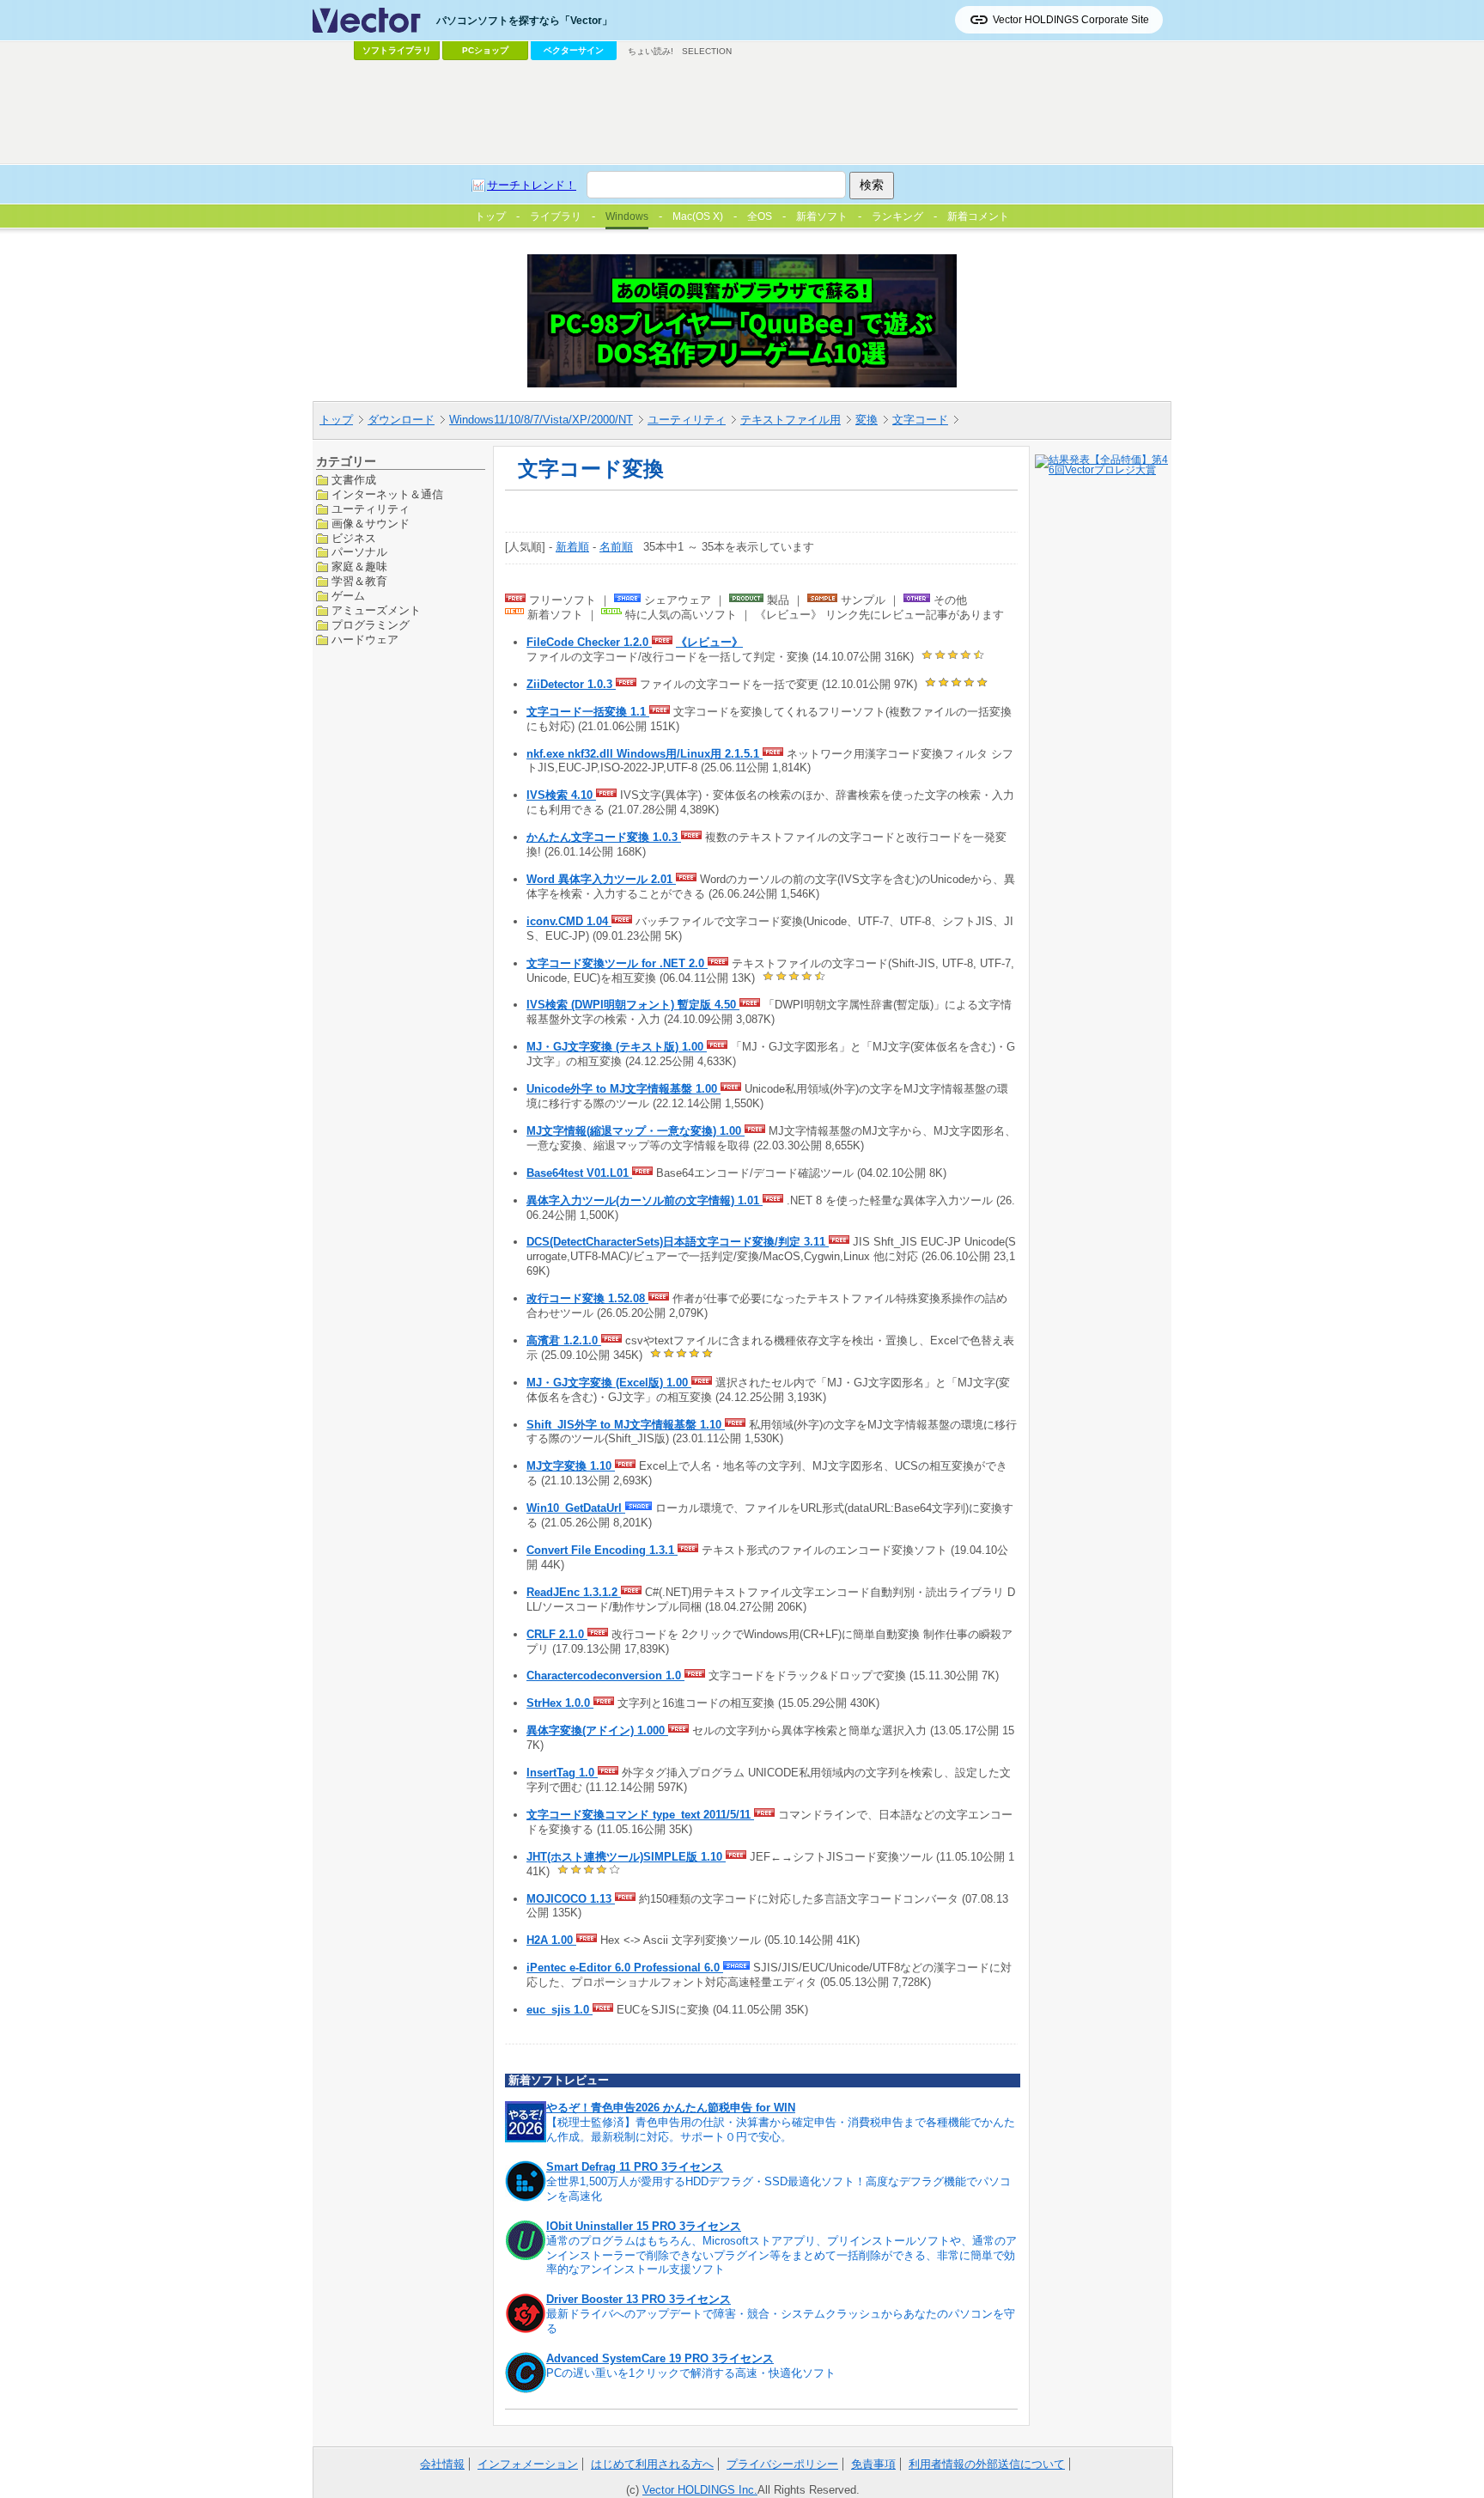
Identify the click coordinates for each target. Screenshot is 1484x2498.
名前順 (616, 547)
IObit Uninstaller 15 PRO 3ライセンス (644, 2226)
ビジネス (354, 537)
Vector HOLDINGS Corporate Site (1071, 20)
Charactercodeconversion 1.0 (605, 1675)
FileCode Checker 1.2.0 (589, 642)
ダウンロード (401, 420)
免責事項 (873, 2464)
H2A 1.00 (551, 1940)
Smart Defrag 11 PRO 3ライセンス (635, 2167)
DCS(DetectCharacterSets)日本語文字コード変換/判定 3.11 (678, 1242)
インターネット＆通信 (387, 494)
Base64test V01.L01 (579, 1173)
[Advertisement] (742, 113)
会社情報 (442, 2464)
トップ (336, 420)
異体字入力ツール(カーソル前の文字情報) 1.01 (645, 1200)
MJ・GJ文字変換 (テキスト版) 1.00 (617, 1047)
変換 (867, 420)
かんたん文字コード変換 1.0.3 (604, 837)
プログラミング (371, 625)
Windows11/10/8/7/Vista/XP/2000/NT (541, 420)
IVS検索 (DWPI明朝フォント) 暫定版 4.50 (633, 1005)
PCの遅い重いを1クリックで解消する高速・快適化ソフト (691, 2373)
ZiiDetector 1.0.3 (571, 684)
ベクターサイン (574, 50)
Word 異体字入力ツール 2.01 (601, 879)
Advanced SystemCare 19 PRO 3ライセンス (660, 2358)
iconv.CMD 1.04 (569, 921)
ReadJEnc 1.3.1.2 (574, 1592)
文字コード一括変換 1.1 (588, 712)
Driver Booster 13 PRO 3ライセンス (639, 2299)
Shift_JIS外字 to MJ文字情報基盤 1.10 (626, 1425)
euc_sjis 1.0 (560, 2010)
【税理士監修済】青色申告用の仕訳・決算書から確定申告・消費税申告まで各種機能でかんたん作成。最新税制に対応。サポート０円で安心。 (781, 2129)
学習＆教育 (359, 581)
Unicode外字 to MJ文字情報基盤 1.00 (623, 1089)
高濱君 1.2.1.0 (564, 1340)
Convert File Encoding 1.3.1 (602, 1550)
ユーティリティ (687, 420)
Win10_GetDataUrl (576, 1508)
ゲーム (348, 596)
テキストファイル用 (791, 420)
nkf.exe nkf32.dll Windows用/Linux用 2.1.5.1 (645, 754)
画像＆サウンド (371, 523)
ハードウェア (365, 639)
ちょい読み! (651, 51)
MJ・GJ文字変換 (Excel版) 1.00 (609, 1383)
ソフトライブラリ (397, 50)
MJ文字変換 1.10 (571, 1466)
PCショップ (485, 50)
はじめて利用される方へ (652, 2464)
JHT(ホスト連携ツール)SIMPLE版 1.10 (626, 1857)
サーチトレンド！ (532, 185)
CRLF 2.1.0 (557, 1634)
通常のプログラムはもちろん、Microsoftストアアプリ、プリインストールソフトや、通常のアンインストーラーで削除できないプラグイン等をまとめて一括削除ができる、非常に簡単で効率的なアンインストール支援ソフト (782, 2255)
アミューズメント (376, 610)
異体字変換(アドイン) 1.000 (597, 1730)
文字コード (920, 420)
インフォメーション (528, 2464)
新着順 (572, 547)
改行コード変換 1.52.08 (587, 1298)
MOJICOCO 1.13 (571, 1899)
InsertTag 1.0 (562, 1773)
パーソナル (359, 552)
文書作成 (354, 480)
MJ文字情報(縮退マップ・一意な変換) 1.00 (636, 1131)
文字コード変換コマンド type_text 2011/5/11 (640, 1815)
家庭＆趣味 (359, 567)
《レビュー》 (709, 642)
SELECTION (707, 51)
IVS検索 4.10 (561, 795)
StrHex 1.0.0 (560, 1703)
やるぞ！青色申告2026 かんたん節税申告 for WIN (671, 2108)
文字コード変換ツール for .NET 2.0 (617, 963)
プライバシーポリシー (782, 2464)
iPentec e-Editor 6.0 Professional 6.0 (625, 1968)
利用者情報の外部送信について (987, 2464)
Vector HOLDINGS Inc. (700, 2490)
